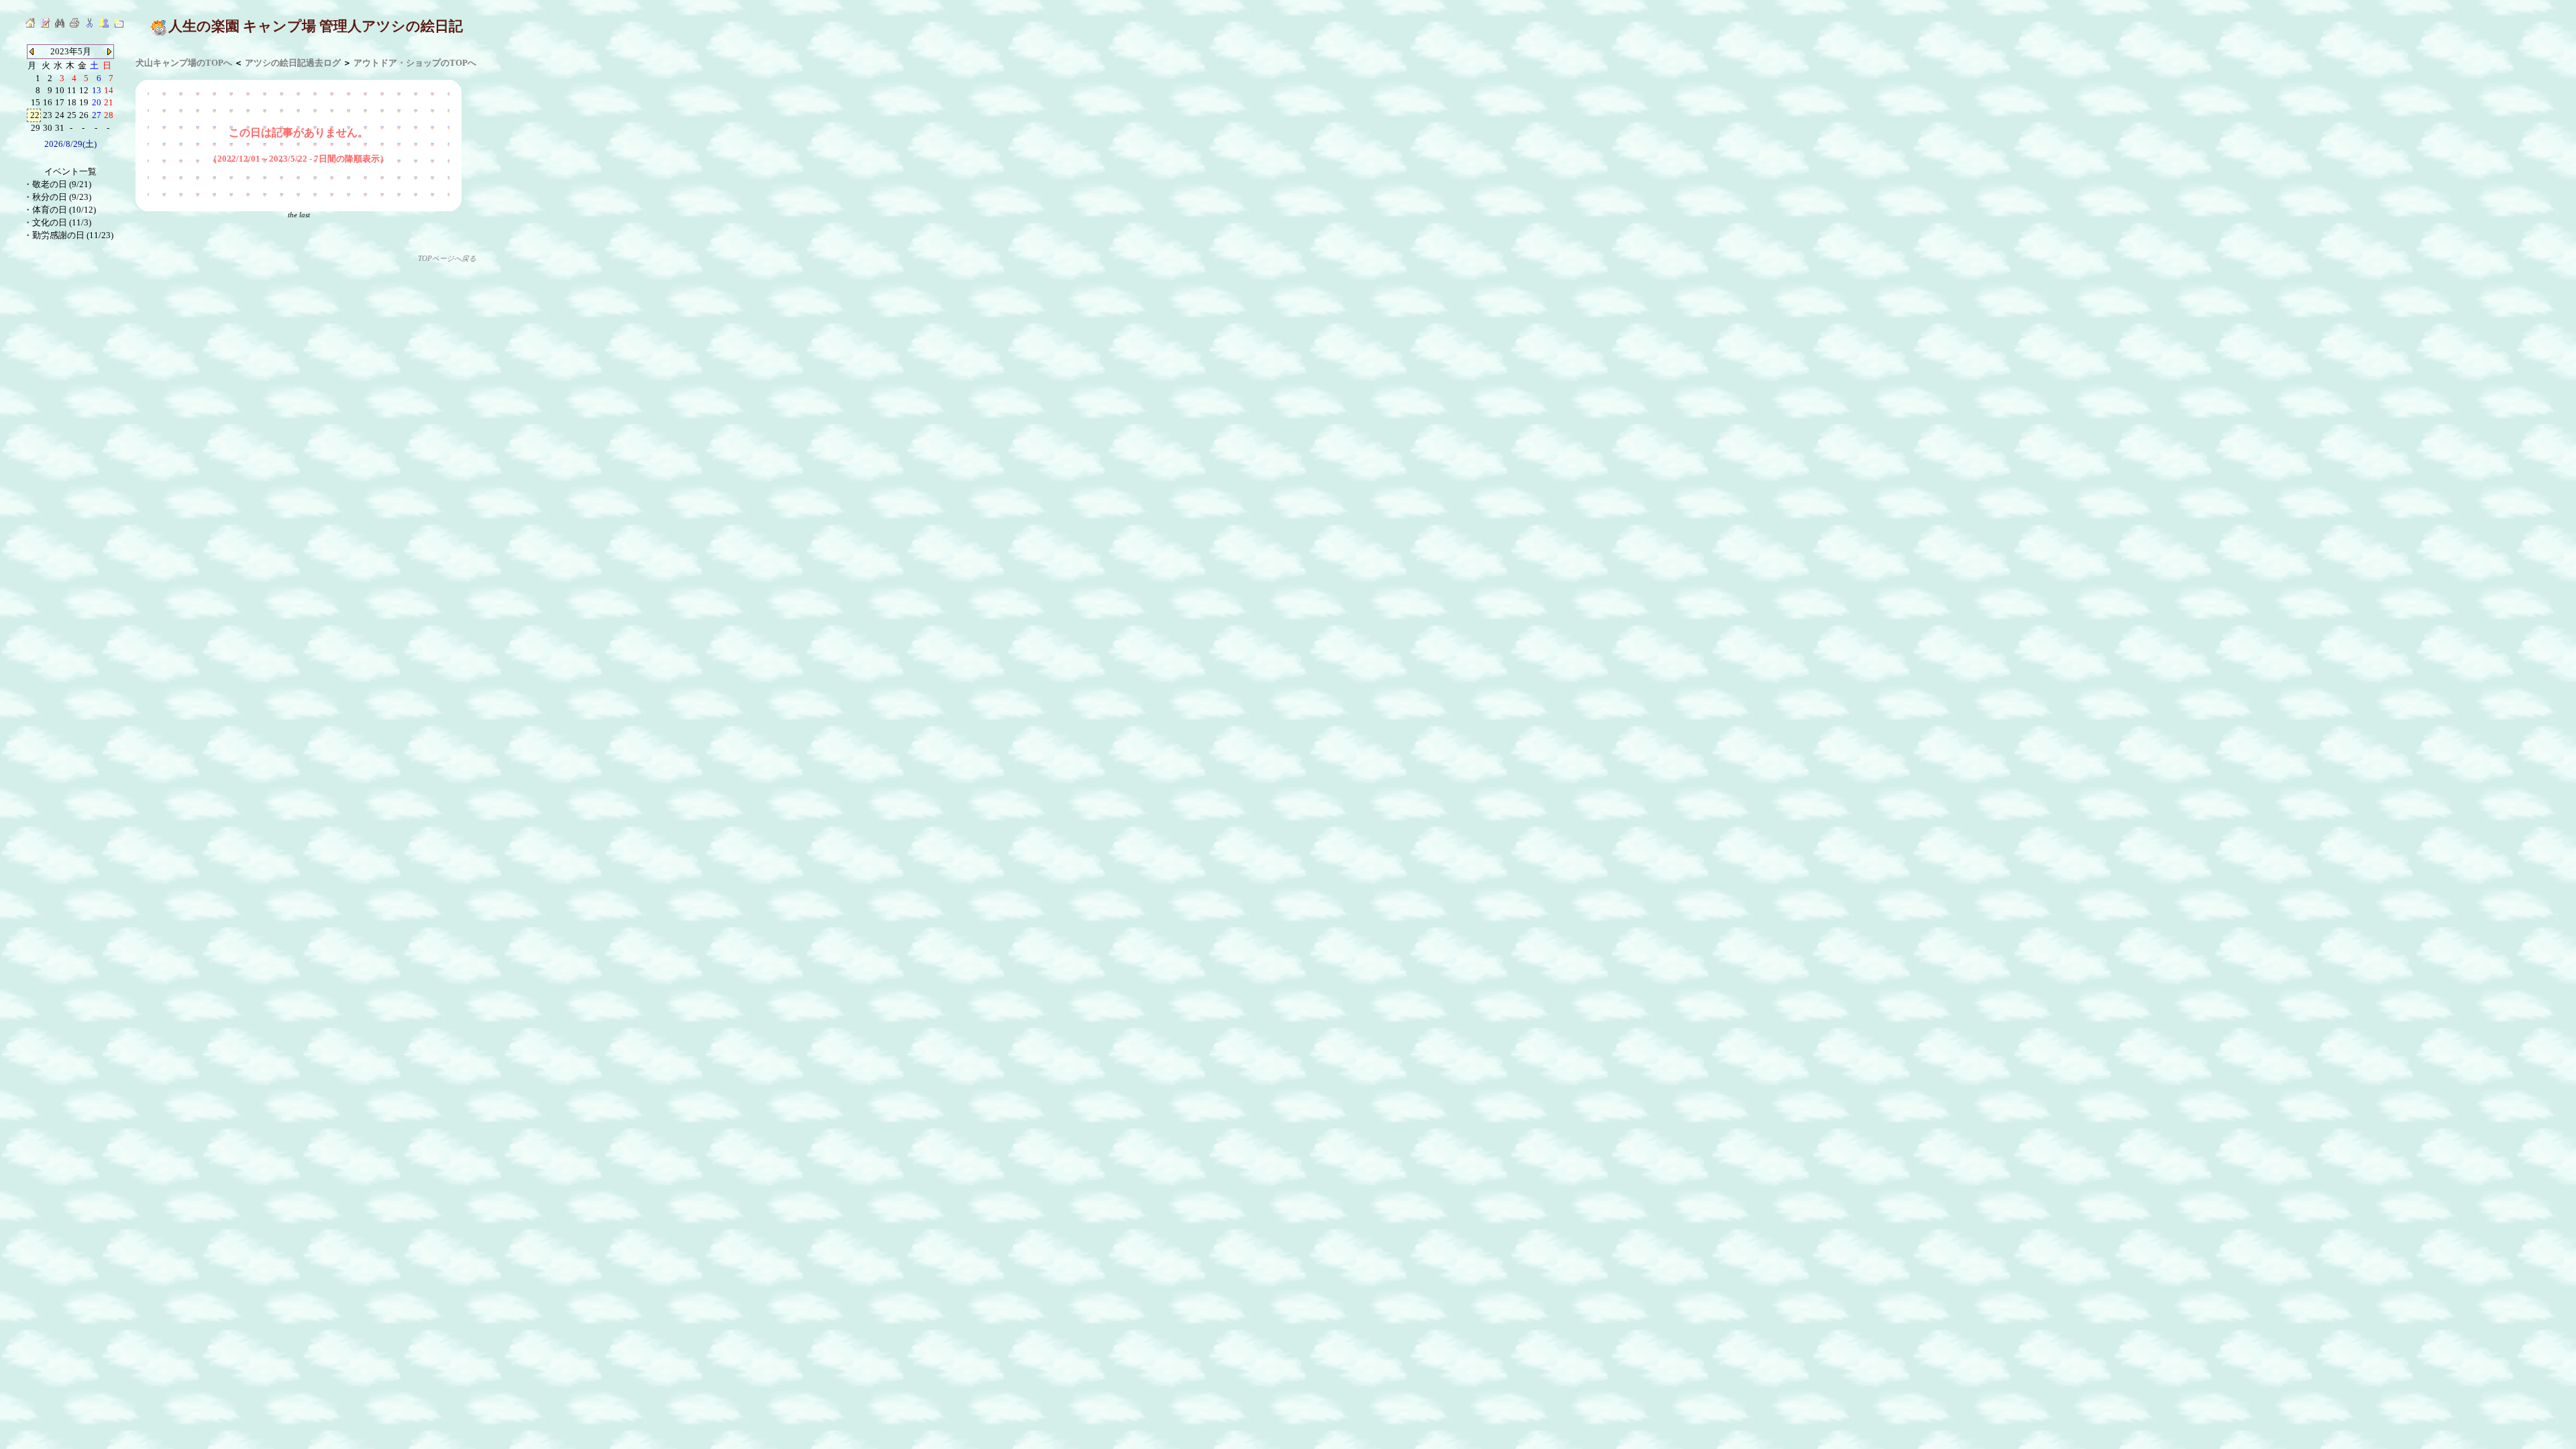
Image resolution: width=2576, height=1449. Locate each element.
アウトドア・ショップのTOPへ (415, 63)
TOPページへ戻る (447, 259)
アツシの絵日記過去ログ (293, 63)
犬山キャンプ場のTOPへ (184, 63)
